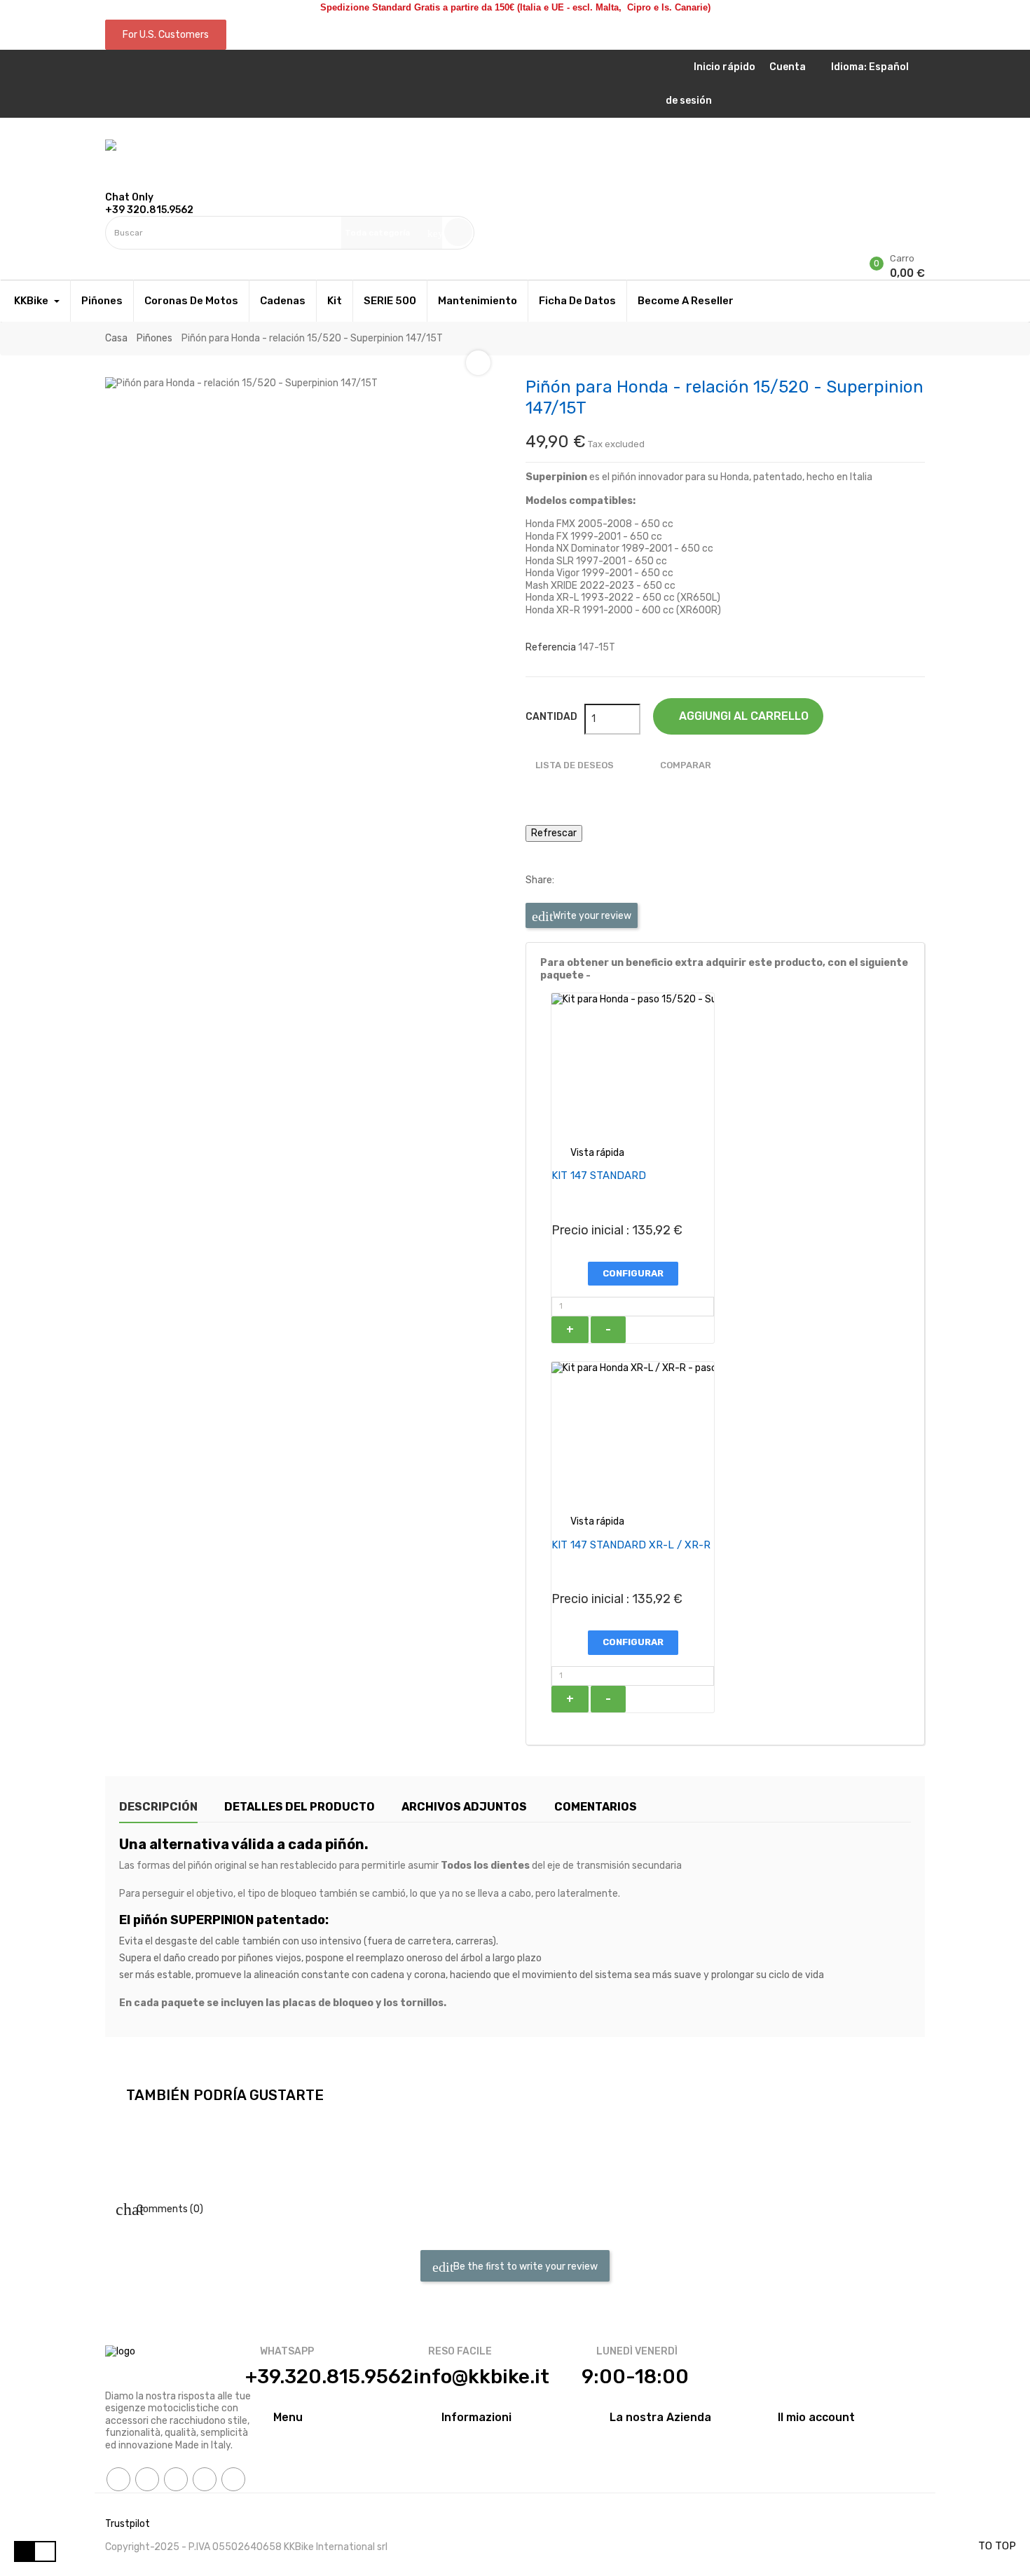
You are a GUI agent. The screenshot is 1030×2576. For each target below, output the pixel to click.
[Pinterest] (205, 2479)
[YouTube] (176, 2479)
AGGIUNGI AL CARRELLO (742, 716)
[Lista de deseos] (109, 255)
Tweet (592, 880)
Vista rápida (588, 1153)
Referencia (551, 647)
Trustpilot (128, 2524)
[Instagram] (233, 2479)
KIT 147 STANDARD (599, 1175)
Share (571, 880)
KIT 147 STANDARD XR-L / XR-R (631, 1545)
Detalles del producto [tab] (300, 1807)
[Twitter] (147, 2479)
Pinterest (613, 880)
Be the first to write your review (524, 2266)
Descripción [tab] (158, 1807)
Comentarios (596, 1807)
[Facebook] (118, 2479)
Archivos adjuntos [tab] (464, 1807)
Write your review (591, 916)
